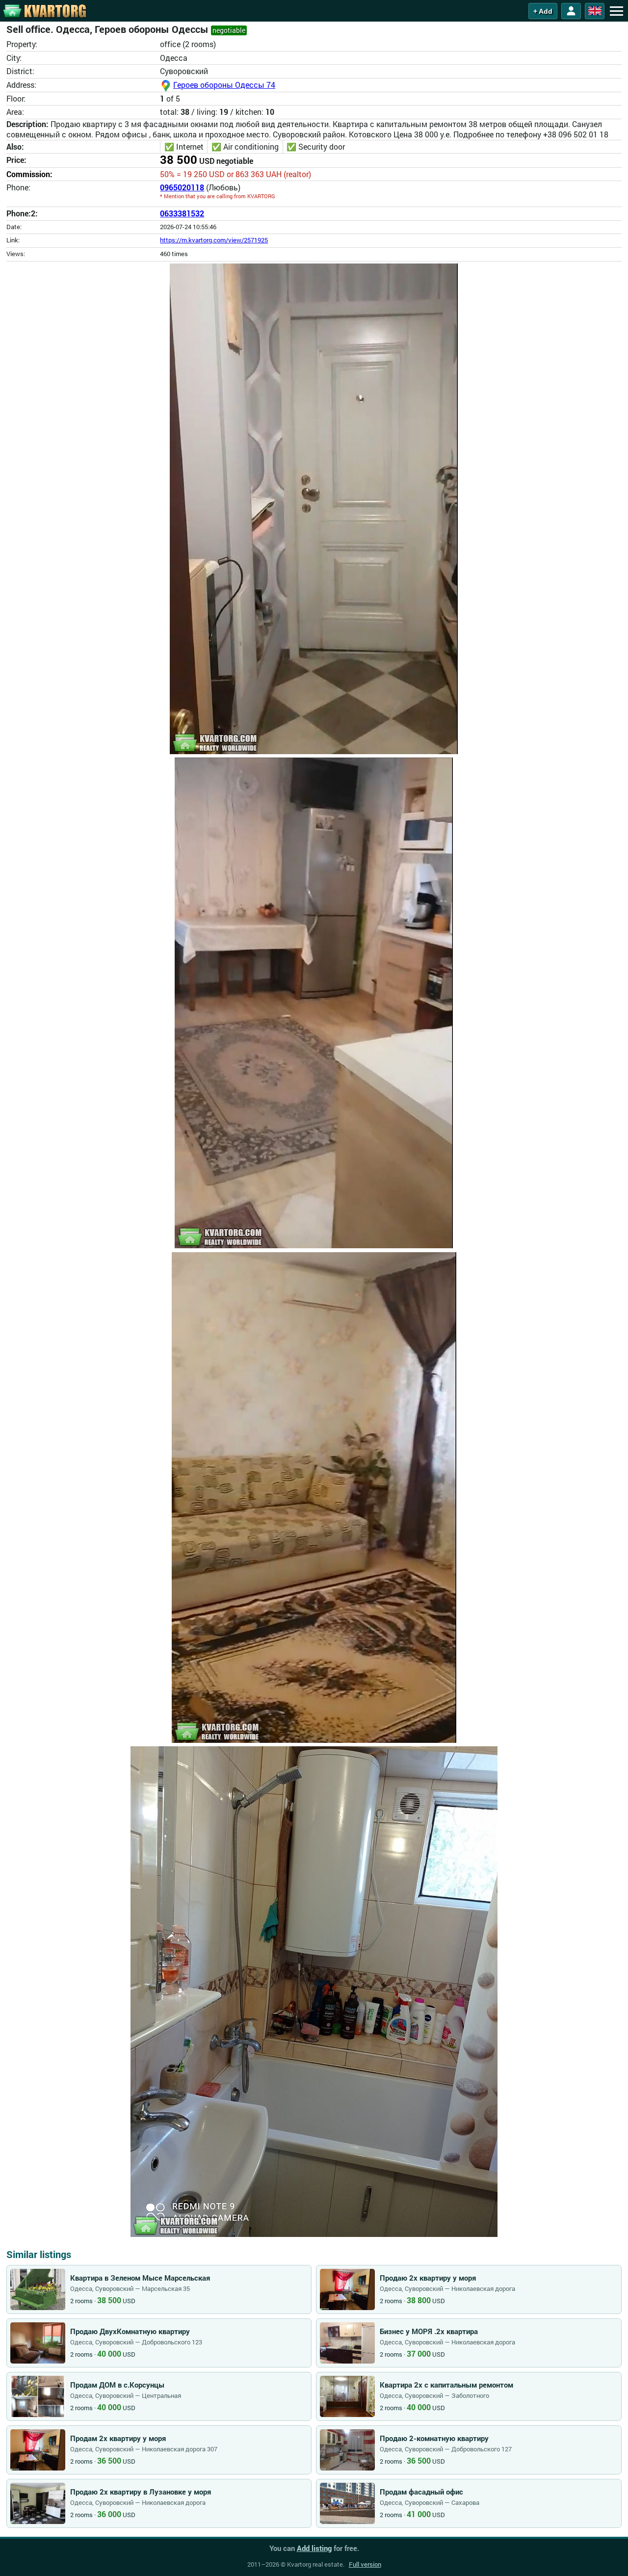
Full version (365, 2564)
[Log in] (571, 11)
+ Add (543, 11)
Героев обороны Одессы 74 (224, 85)
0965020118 (182, 187)
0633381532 (182, 213)
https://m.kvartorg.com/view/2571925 (214, 240)
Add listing (314, 2548)
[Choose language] (595, 11)
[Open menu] (616, 11)
